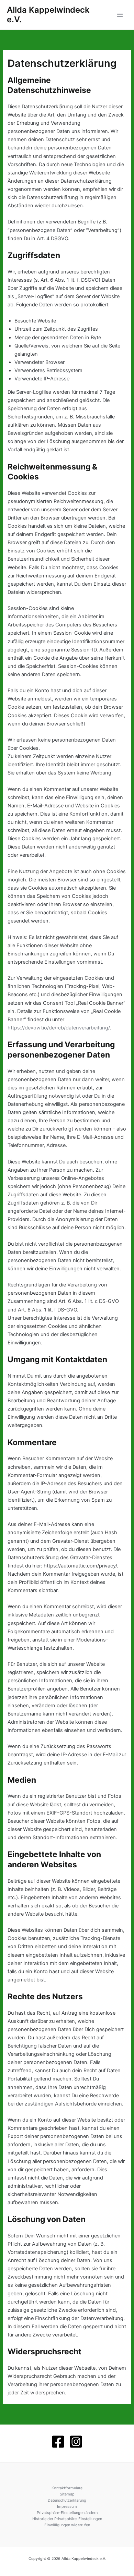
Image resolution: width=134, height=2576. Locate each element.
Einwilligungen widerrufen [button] (67, 2525)
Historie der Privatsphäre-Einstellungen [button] (67, 2519)
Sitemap (67, 2494)
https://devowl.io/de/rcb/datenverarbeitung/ (59, 1028)
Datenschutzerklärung (67, 2500)
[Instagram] (76, 2442)
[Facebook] (58, 2442)
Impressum (67, 2506)
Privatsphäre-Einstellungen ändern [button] (67, 2513)
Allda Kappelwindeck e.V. (48, 15)
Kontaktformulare (67, 2488)
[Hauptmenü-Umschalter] (120, 15)
